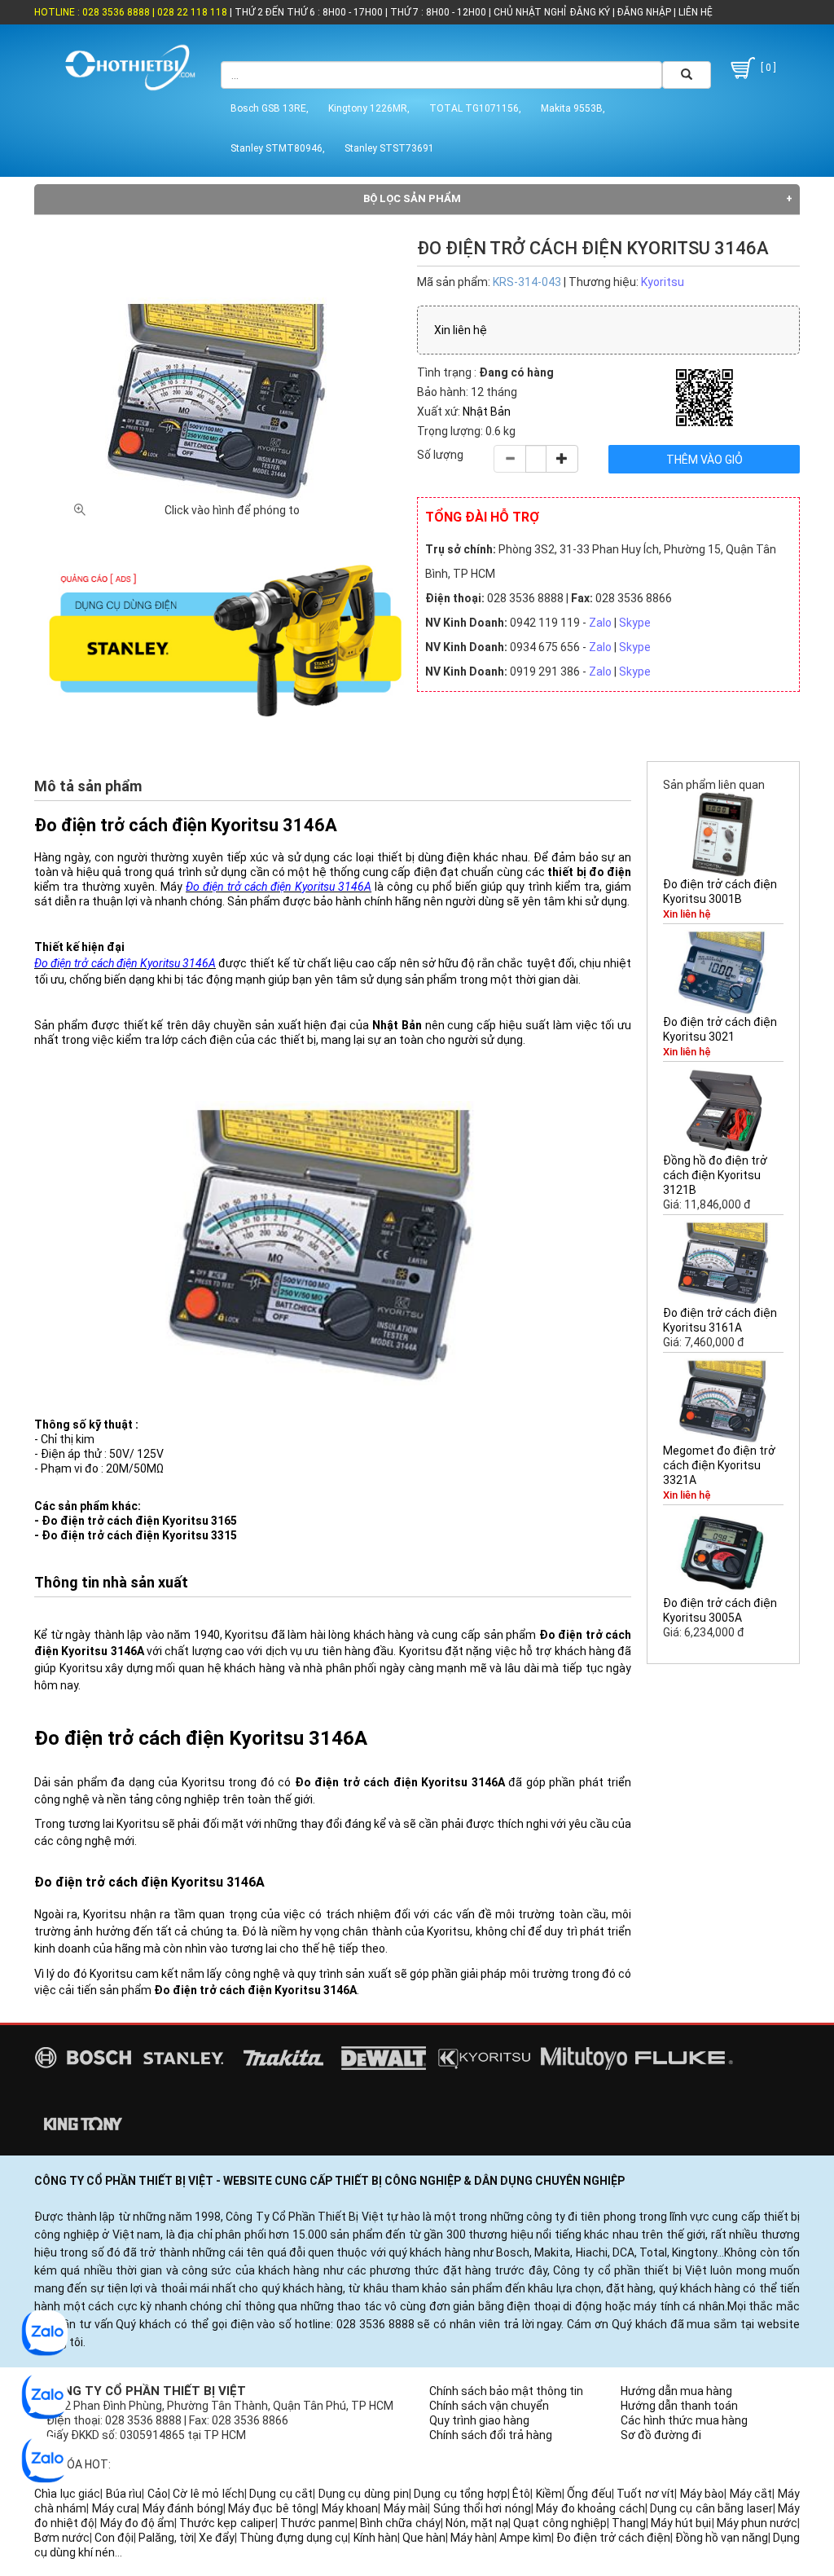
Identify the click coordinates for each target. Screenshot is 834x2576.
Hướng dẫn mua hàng (676, 2391)
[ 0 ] (767, 68)
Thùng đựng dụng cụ (294, 2538)
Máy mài (406, 2508)
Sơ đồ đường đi (661, 2435)
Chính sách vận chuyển (489, 2406)
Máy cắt (751, 2494)
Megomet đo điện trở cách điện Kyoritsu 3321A (719, 1465)
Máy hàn (472, 2538)
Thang (629, 2523)
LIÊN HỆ (694, 12)
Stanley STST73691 (389, 148)
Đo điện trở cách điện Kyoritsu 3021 (720, 1029)
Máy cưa (114, 2508)
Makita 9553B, (573, 108)
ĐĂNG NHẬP (644, 12)
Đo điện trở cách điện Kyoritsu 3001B (720, 892)
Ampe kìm (525, 2538)
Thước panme (318, 2523)
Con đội (114, 2538)
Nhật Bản (487, 412)
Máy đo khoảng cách (590, 2508)
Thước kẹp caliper (227, 2523)
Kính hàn (375, 2538)
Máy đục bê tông (272, 2508)
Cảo (158, 2494)
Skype (635, 623)
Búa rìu (124, 2494)
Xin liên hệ (461, 330)
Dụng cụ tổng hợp (461, 2494)
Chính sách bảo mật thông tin (506, 2391)
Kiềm (549, 2494)
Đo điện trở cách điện (613, 2538)
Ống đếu (589, 2494)
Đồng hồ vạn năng (722, 2538)
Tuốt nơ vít (645, 2494)
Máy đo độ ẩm (138, 2523)
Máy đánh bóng (183, 2508)
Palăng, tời (166, 2538)
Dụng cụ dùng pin (364, 2494)
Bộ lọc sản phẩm (412, 198)
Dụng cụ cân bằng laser (711, 2508)
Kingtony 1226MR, (369, 108)
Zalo (600, 623)
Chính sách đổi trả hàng (491, 2435)
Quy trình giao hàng (479, 2420)
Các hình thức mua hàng (684, 2420)
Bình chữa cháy (400, 2523)
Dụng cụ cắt (281, 2494)
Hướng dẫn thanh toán (679, 2406)
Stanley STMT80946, (278, 148)
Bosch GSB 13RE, (270, 108)
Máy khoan (350, 2508)
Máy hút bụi (681, 2523)
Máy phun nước (757, 2523)
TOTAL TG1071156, (475, 108)
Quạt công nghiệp (560, 2523)
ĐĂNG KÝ (590, 12)
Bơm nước (62, 2538)
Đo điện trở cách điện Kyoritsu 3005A (720, 1610)
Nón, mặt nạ (477, 2523)
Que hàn (424, 2538)
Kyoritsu (663, 282)
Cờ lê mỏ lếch (208, 2494)
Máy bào (702, 2494)
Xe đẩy (217, 2538)
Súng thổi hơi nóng (482, 2508)
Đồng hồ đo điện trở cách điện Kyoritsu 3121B (715, 1175)
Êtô (521, 2494)
